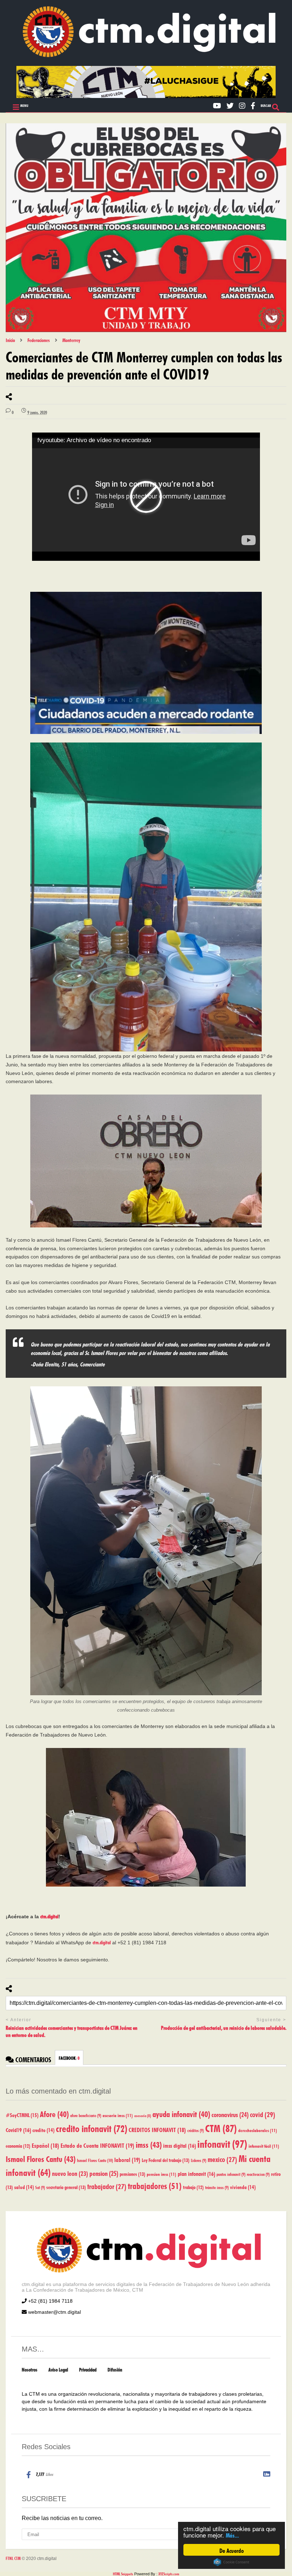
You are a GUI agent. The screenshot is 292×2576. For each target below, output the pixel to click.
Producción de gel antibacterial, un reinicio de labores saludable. (224, 2027)
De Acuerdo (232, 2550)
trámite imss (217, 2187)
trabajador (107, 2186)
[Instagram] (242, 105)
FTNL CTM (13, 2558)
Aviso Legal (58, 2369)
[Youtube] (217, 105)
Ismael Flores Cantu (41, 2158)
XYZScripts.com (169, 2573)
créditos (195, 2130)
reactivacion (258, 2174)
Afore (54, 2113)
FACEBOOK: (69, 2058)
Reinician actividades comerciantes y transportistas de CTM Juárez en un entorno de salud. (72, 2031)
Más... (232, 2534)
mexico (222, 2158)
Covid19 (18, 2129)
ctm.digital (49, 1916)
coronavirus (230, 2114)
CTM (221, 2127)
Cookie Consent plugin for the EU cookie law (231, 2562)
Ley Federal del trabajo (166, 2159)
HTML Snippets (123, 2573)
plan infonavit (196, 2173)
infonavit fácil (264, 2145)
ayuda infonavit (181, 2113)
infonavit (222, 2143)
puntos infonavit (231, 2174)
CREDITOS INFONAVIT (157, 2129)
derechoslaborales (258, 2130)
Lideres (199, 2160)
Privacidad (88, 2369)
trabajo (193, 2187)
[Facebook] (253, 105)
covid (263, 2114)
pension (104, 2172)
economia (18, 2145)
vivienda (243, 2186)
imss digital (179, 2145)
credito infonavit (92, 2127)
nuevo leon (70, 2173)
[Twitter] (230, 105)
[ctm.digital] (146, 55)
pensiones (132, 2173)
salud (24, 2186)
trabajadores (155, 2185)
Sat (40, 2187)
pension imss (161, 2174)
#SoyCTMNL (22, 2114)
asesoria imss (118, 2115)
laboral (127, 2159)
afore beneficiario (86, 2115)
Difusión (115, 2369)
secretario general (66, 2187)
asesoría (143, 2115)
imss (149, 2143)
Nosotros (30, 2369)
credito (43, 2129)
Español (45, 2145)
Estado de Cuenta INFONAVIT (97, 2145)
